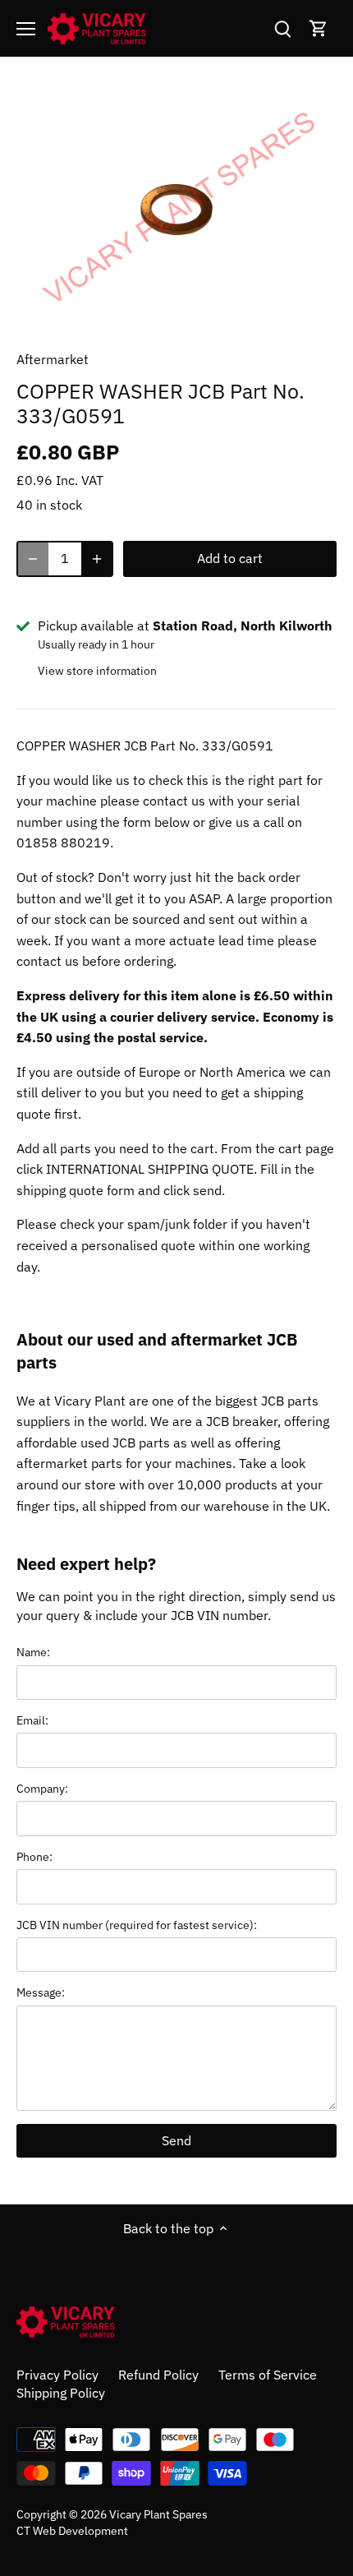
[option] (176, 210)
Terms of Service (268, 2375)
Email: (32, 1720)
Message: (41, 1992)
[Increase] (97, 559)
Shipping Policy (61, 2393)
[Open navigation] (26, 29)
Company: (42, 1788)
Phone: (34, 1856)
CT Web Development (72, 2530)
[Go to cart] (319, 28)
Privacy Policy (57, 2375)
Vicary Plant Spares (158, 2514)
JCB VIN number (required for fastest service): (137, 1925)
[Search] (282, 28)
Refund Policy (158, 2375)
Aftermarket (53, 359)
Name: (33, 1652)
